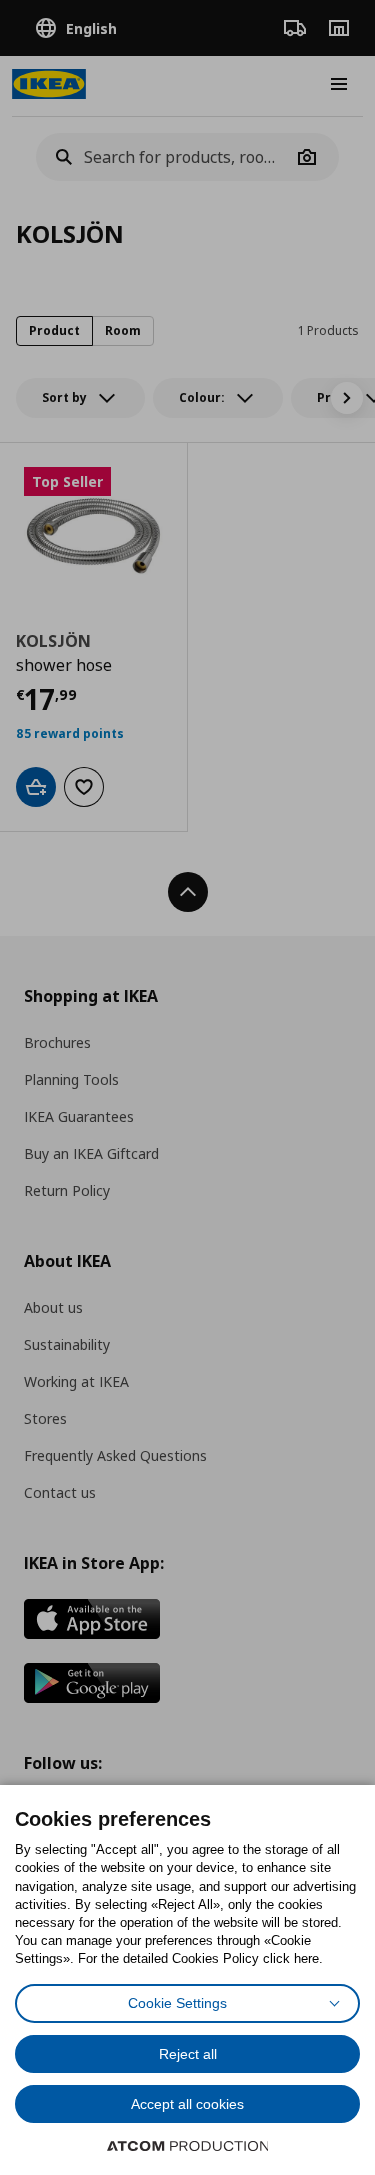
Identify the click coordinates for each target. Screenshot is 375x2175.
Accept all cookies (187, 2104)
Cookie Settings (177, 2003)
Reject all (188, 2054)
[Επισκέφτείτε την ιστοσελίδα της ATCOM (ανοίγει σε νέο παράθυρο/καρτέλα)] (188, 2146)
